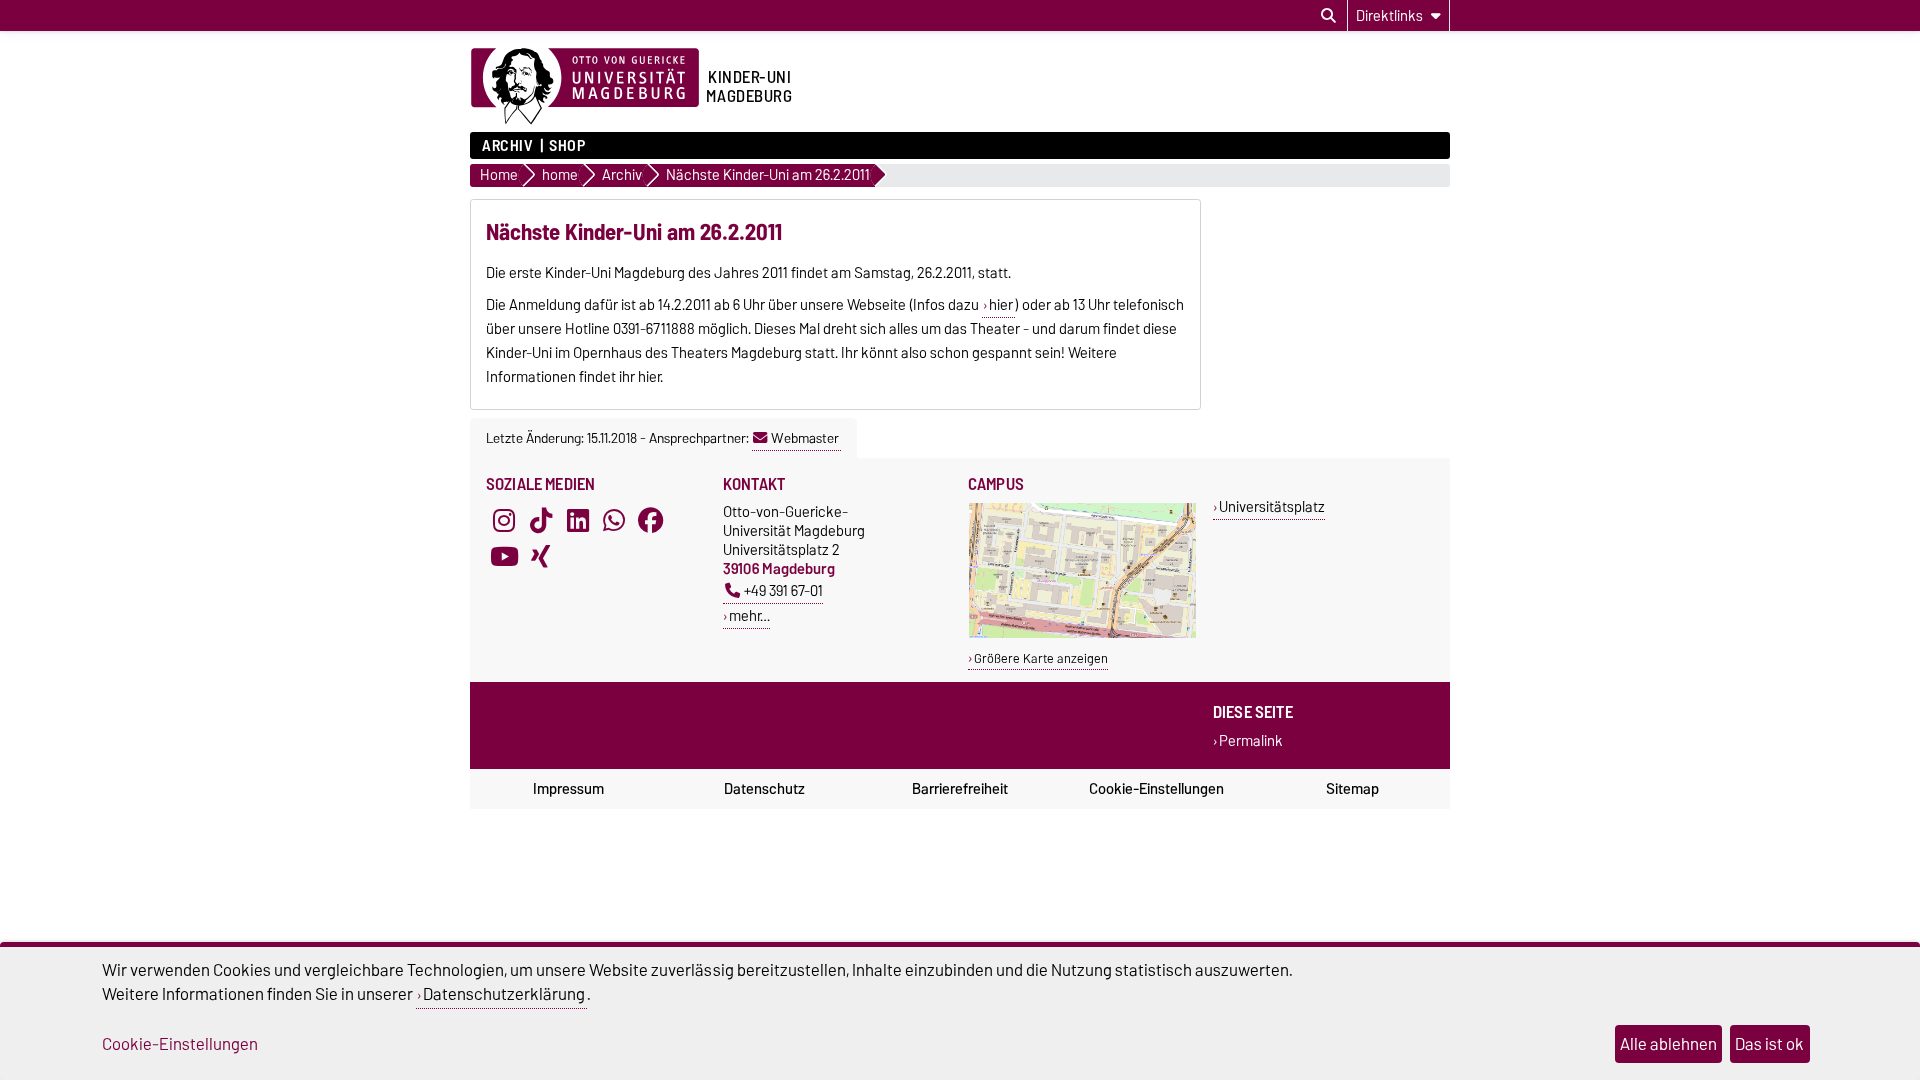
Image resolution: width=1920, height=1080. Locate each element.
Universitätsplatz (1272, 506)
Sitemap (1352, 789)
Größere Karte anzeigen (1041, 658)
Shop (567, 146)
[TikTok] (541, 520)
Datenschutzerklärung (504, 994)
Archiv (507, 146)
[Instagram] (504, 520)
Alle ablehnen (1668, 1044)
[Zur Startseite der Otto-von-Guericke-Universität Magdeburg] (585, 87)
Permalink (1251, 741)
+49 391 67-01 (783, 590)
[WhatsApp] (614, 520)
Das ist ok (1769, 1044)
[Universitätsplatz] (1082, 633)
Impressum (568, 789)
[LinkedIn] (578, 520)
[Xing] (541, 556)
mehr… (749, 615)
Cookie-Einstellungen (1156, 789)
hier (1001, 305)
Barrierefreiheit (960, 789)
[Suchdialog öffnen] (1328, 16)
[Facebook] (651, 520)
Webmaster (805, 438)
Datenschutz (764, 789)
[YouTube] (504, 556)
